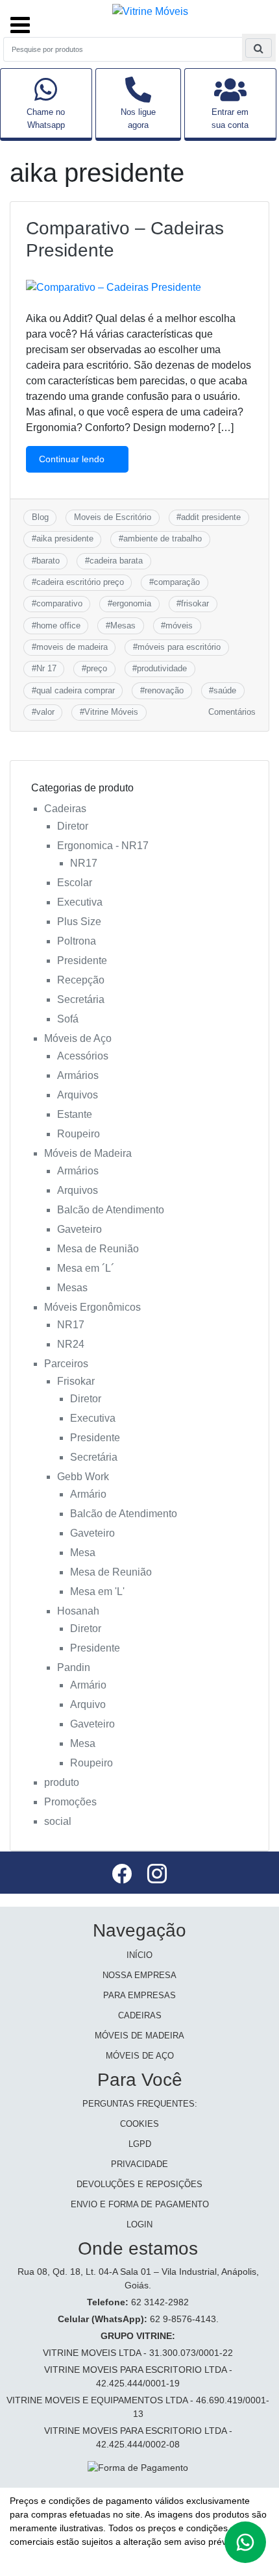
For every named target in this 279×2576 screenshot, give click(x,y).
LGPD (140, 2144)
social (58, 1821)
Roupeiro (79, 1134)
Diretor (73, 826)
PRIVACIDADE (139, 2164)
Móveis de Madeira (88, 1153)
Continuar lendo (73, 459)
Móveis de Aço (78, 1038)
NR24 (71, 1344)
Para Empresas (139, 1995)
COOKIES (139, 2124)
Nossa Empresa (139, 1975)
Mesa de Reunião (98, 1249)
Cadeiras (65, 809)
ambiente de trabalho (163, 539)
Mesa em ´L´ (86, 1268)
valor (45, 712)
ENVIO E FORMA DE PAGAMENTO (140, 2204)
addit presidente (211, 517)
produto (62, 1782)
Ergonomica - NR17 (103, 846)
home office (58, 625)
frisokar (195, 603)
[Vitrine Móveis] (150, 11)
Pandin (74, 1667)
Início (139, 1955)
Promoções (70, 1802)
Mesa (83, 1553)
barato (48, 561)
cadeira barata (116, 561)
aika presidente (65, 539)
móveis (179, 625)
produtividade (162, 668)
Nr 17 (46, 668)
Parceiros (66, 1364)
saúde (225, 690)
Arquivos (78, 1095)
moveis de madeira (72, 647)
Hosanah (78, 1611)
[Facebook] (123, 1876)
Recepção (81, 980)
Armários (78, 1075)
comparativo (59, 603)
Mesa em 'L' (97, 1591)
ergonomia (132, 603)
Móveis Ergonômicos (92, 1307)
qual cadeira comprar (76, 690)
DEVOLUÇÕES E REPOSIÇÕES (139, 2184)
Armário (88, 1494)
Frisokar (76, 1381)
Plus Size (79, 922)
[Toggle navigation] (20, 19)
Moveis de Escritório (113, 517)
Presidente (82, 960)
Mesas (123, 625)
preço (97, 668)
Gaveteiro (79, 1229)
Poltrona (77, 941)
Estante (75, 1114)
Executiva (80, 902)
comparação (177, 582)
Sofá (68, 1019)
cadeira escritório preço (80, 582)
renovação (164, 690)
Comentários (232, 712)
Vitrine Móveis (111, 712)
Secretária (81, 999)
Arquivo (88, 1704)
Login (139, 2224)
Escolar (75, 883)
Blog (40, 517)
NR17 (84, 863)
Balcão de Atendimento (111, 1210)
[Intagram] (157, 1876)
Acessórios (83, 1056)
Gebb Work (83, 1477)
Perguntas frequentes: (140, 2104)
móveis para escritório (179, 647)
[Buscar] (259, 48)
